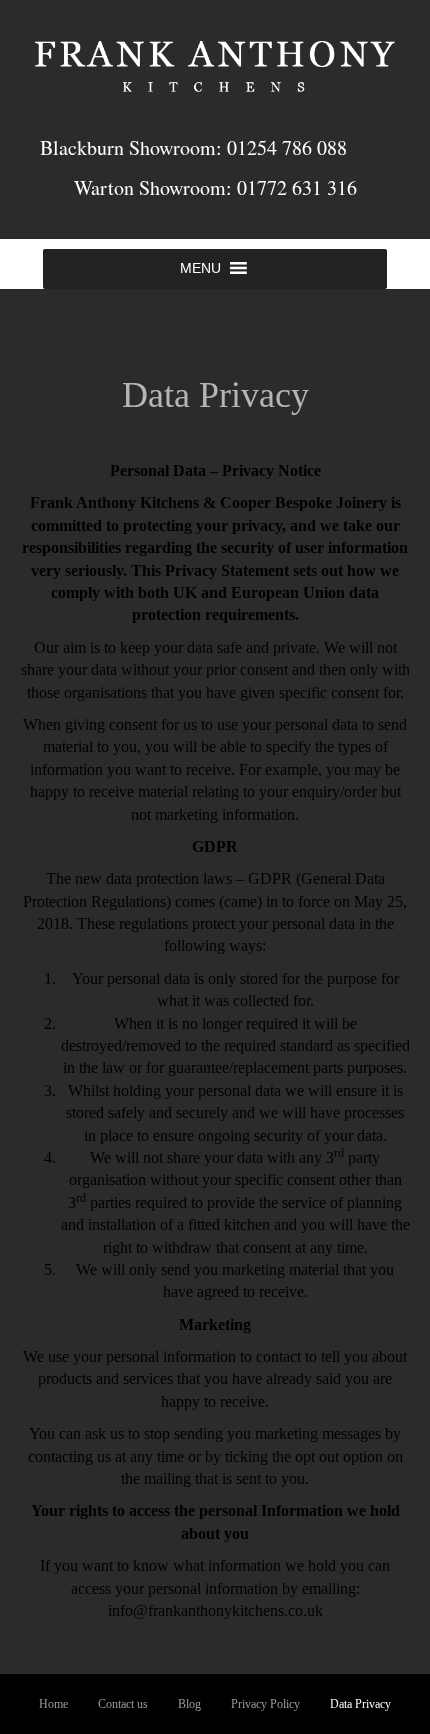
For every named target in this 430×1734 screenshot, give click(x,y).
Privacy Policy (265, 1704)
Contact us (123, 1704)
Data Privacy (360, 1704)
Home (53, 1704)
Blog (189, 1704)
